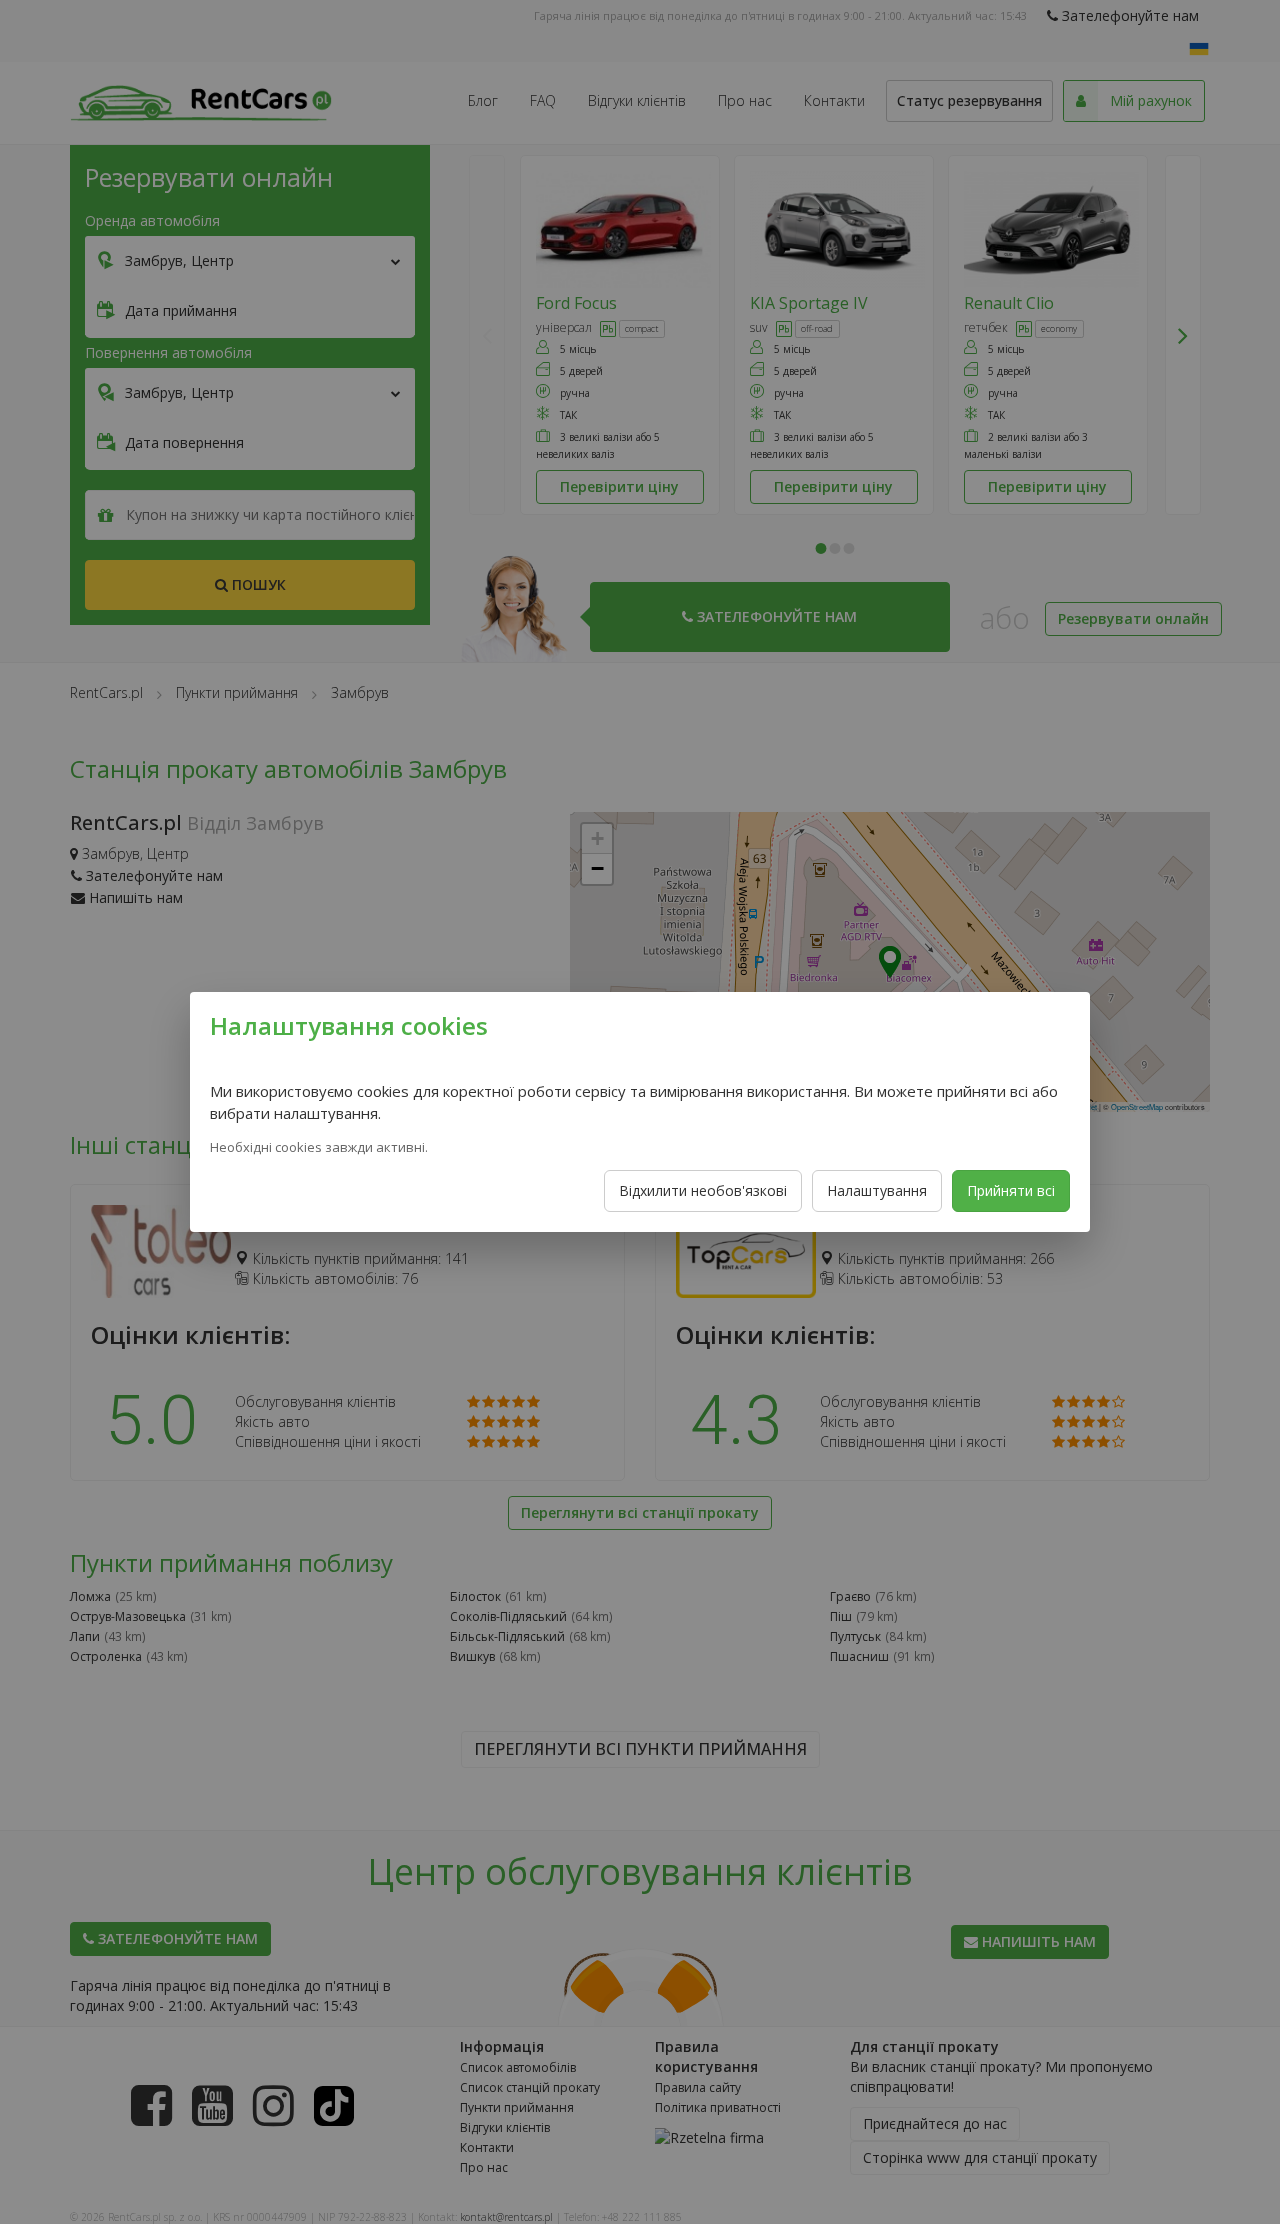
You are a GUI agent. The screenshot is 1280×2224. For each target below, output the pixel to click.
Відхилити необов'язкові (703, 1190)
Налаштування (877, 1190)
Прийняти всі (1011, 1190)
